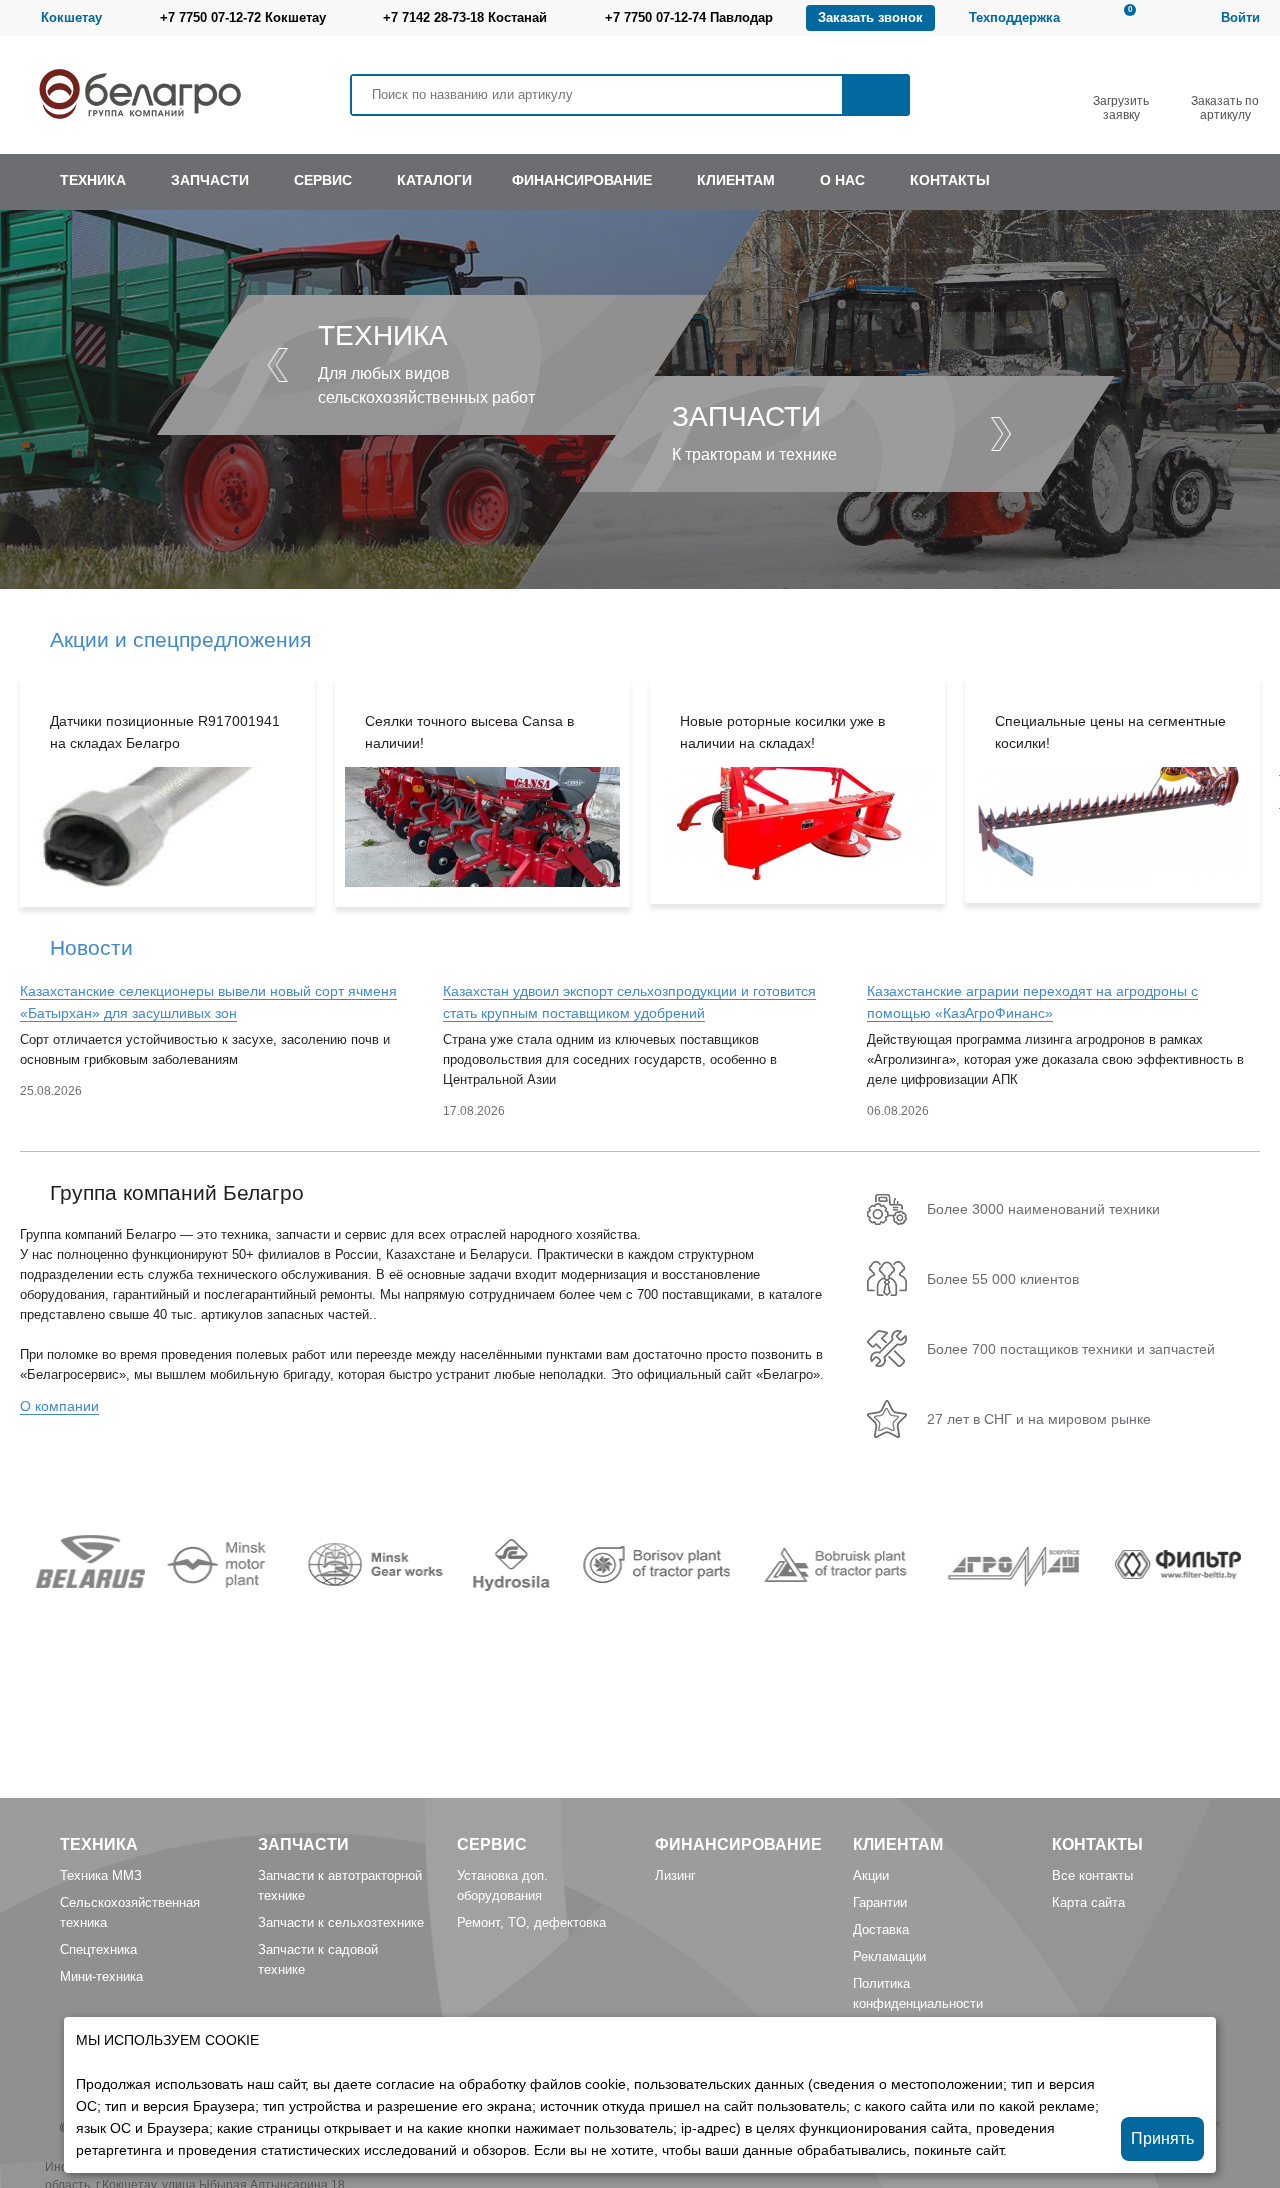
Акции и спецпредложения (180, 639)
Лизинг (675, 1875)
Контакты (1097, 1844)
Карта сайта (1088, 1902)
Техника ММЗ (101, 1875)
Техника (99, 1844)
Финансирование (738, 1844)
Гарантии (880, 1902)
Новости (91, 947)
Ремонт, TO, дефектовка (531, 1922)
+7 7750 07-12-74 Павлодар (689, 17)
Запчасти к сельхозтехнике (341, 1922)
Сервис (492, 1844)
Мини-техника (101, 1976)
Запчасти (303, 1844)
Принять (1162, 2138)
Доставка (881, 1929)
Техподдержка (1014, 17)
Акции (871, 1875)
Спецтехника (98, 1949)
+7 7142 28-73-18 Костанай (465, 17)
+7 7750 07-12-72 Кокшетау (243, 17)
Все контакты (1092, 1875)
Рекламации (889, 1956)
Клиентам (898, 1844)
